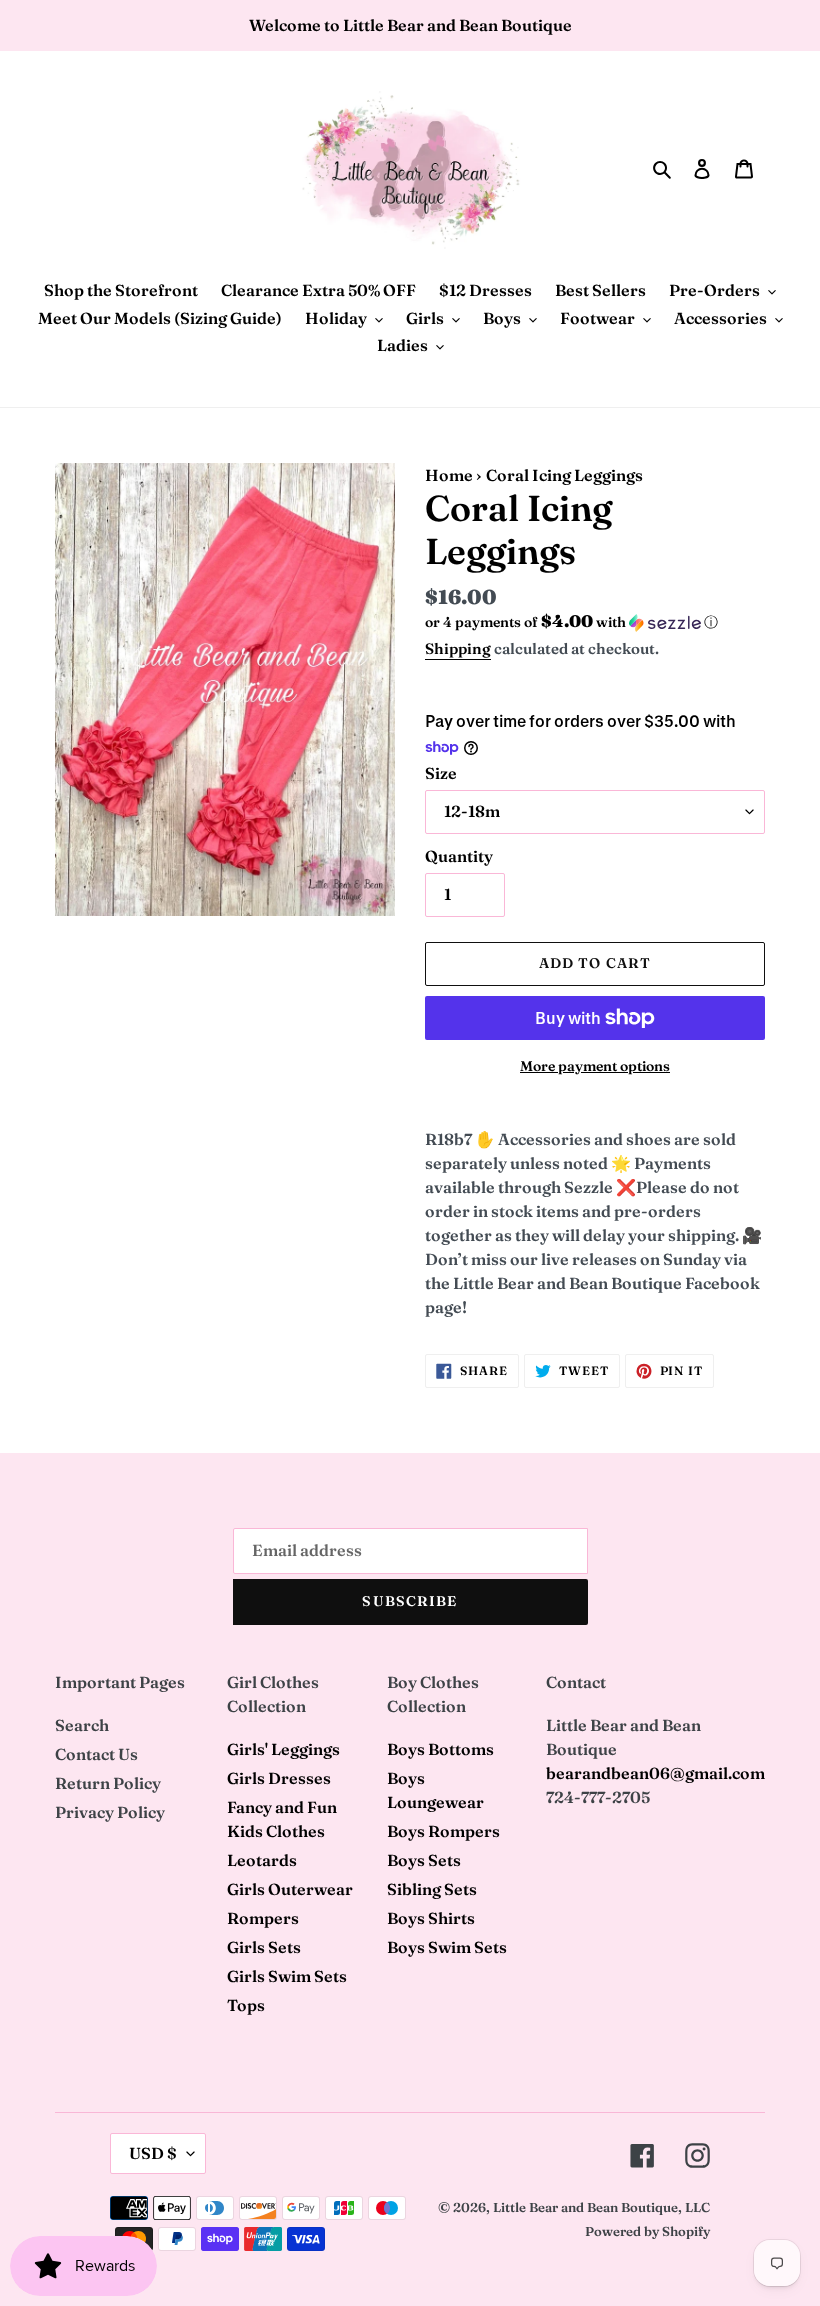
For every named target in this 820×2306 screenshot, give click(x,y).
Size (441, 773)
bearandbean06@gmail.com (655, 1773)
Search (82, 1725)
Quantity (459, 856)
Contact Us (96, 1754)
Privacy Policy (110, 1812)
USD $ (153, 2153)
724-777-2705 (598, 1797)
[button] (571, 622)
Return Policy (108, 1783)
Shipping (458, 648)
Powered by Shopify (647, 2231)
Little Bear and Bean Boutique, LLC (601, 2207)
